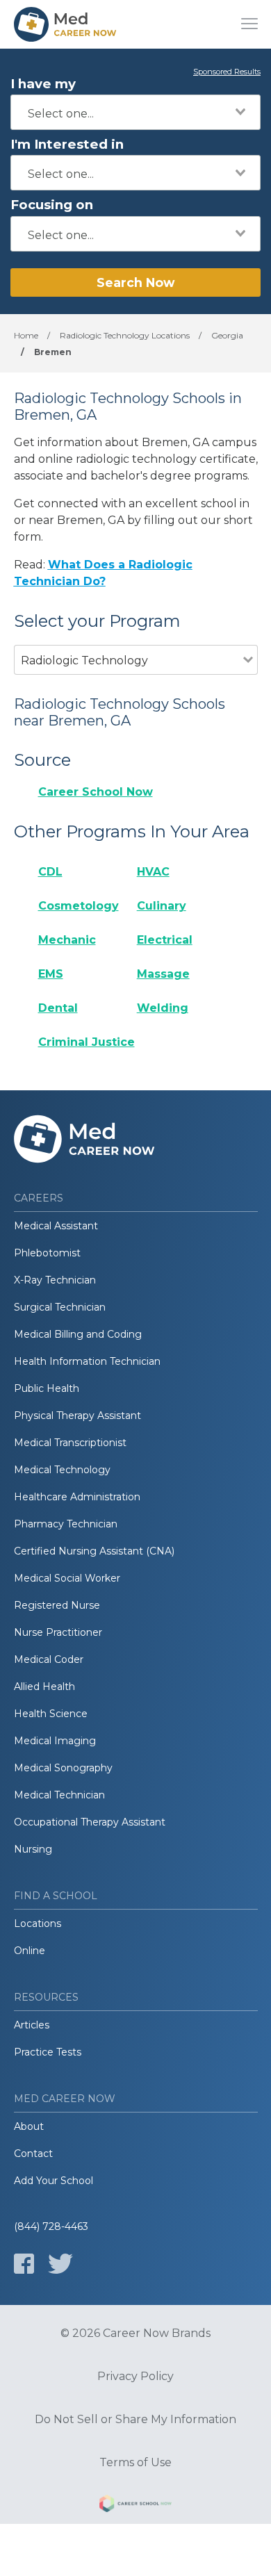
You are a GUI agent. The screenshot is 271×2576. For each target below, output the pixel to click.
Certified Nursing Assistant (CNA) (94, 1551)
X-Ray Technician (55, 1280)
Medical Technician (59, 1795)
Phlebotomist (47, 1253)
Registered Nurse (57, 1605)
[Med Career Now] (66, 24)
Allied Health (44, 1687)
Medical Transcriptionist (70, 1443)
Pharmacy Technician (66, 1524)
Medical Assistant (56, 1226)
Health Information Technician (87, 1361)
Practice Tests (48, 2052)
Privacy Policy (135, 2377)
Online (30, 1951)
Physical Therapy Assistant (77, 1416)
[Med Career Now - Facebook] (24, 2264)
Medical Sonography (63, 1768)
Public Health (47, 1388)
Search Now (135, 282)
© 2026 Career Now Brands (135, 2333)
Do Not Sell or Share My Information (135, 2420)
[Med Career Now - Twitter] (60, 2264)
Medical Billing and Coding (78, 1334)
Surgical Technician (60, 1307)
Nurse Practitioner (58, 1632)
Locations (38, 1923)
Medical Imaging (55, 1741)
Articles (32, 2025)
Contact (33, 2153)
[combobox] (135, 112)
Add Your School (54, 2181)
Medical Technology (62, 1470)
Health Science (51, 1714)
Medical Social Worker (67, 1578)
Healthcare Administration (77, 1497)
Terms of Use (135, 2463)
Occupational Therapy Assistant (90, 1822)
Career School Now (96, 792)
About (29, 2126)
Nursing (33, 1849)
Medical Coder (49, 1659)
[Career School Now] (135, 2506)
